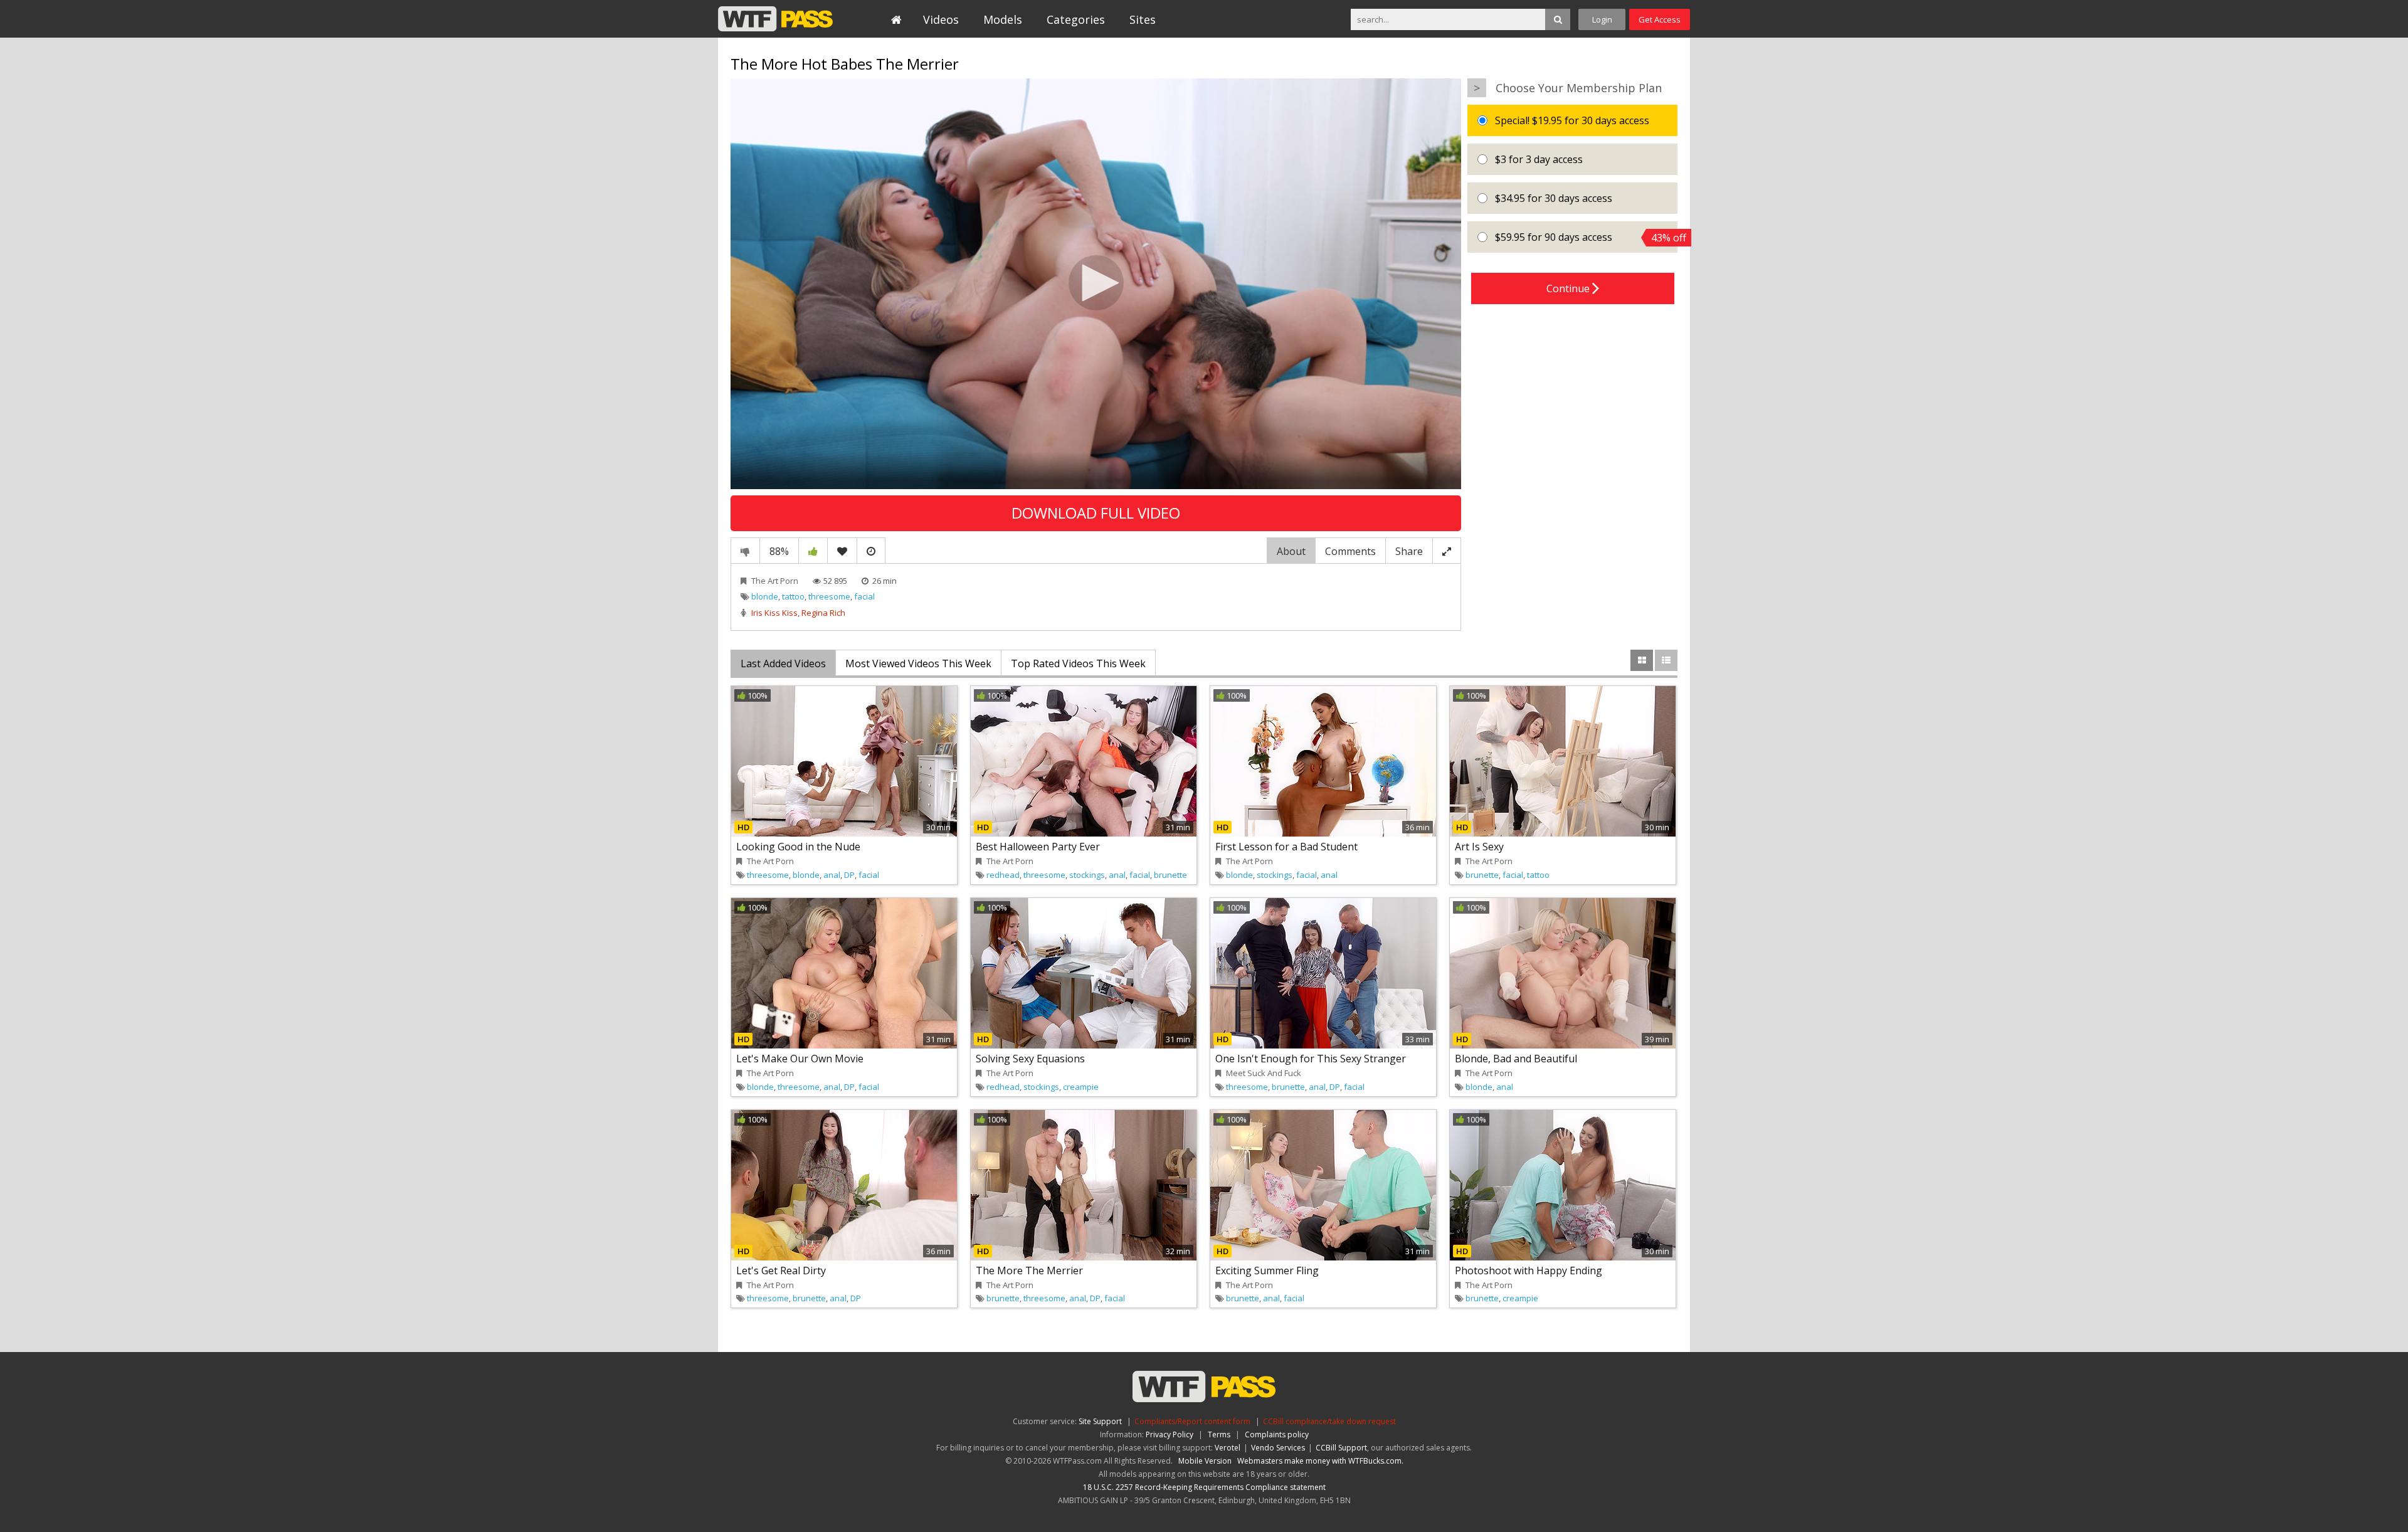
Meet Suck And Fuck (1264, 1073)
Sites (1143, 19)
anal (832, 875)
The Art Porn (775, 581)
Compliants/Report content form (1192, 1421)
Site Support (1100, 1421)
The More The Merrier (1029, 1271)
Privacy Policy (1170, 1434)
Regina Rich (823, 613)
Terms (1219, 1434)
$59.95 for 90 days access (1585, 237)
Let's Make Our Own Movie (800, 1059)
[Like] (813, 551)
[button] (1096, 283)
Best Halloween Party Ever (1038, 847)
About (1291, 551)
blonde (765, 596)
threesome (829, 596)
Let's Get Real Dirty (781, 1271)
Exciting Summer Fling (1267, 1271)
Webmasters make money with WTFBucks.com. (1320, 1461)
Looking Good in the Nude (798, 847)
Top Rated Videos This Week (1078, 663)
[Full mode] (1447, 551)
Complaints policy (1277, 1434)
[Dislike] (745, 551)
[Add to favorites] (842, 551)
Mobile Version (1205, 1461)
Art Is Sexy (1479, 847)
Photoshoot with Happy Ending (1529, 1271)
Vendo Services (1278, 1448)
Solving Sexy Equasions (1030, 1059)
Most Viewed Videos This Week (918, 663)
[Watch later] (871, 551)
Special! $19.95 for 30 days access (1571, 120)
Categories (1076, 19)
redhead (1003, 875)
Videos (941, 19)
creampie (1081, 1087)
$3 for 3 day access (1538, 159)
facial (864, 596)
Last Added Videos (783, 663)
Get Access (1660, 19)
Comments (1350, 551)
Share (1409, 551)
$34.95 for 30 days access (1552, 198)
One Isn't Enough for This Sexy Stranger (1311, 1059)
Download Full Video (1096, 513)
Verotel (1228, 1448)
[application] (1096, 284)
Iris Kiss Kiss (774, 613)
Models (1003, 19)
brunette (1170, 875)
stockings (1087, 875)
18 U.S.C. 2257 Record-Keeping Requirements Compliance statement (1204, 1487)
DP (849, 875)
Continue (1569, 288)
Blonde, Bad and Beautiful (1516, 1059)
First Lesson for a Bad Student (1286, 847)
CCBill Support (1341, 1448)
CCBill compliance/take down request (1329, 1421)
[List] (1666, 660)
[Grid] (1642, 660)
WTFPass (775, 19)
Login (1602, 19)
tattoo (793, 596)
